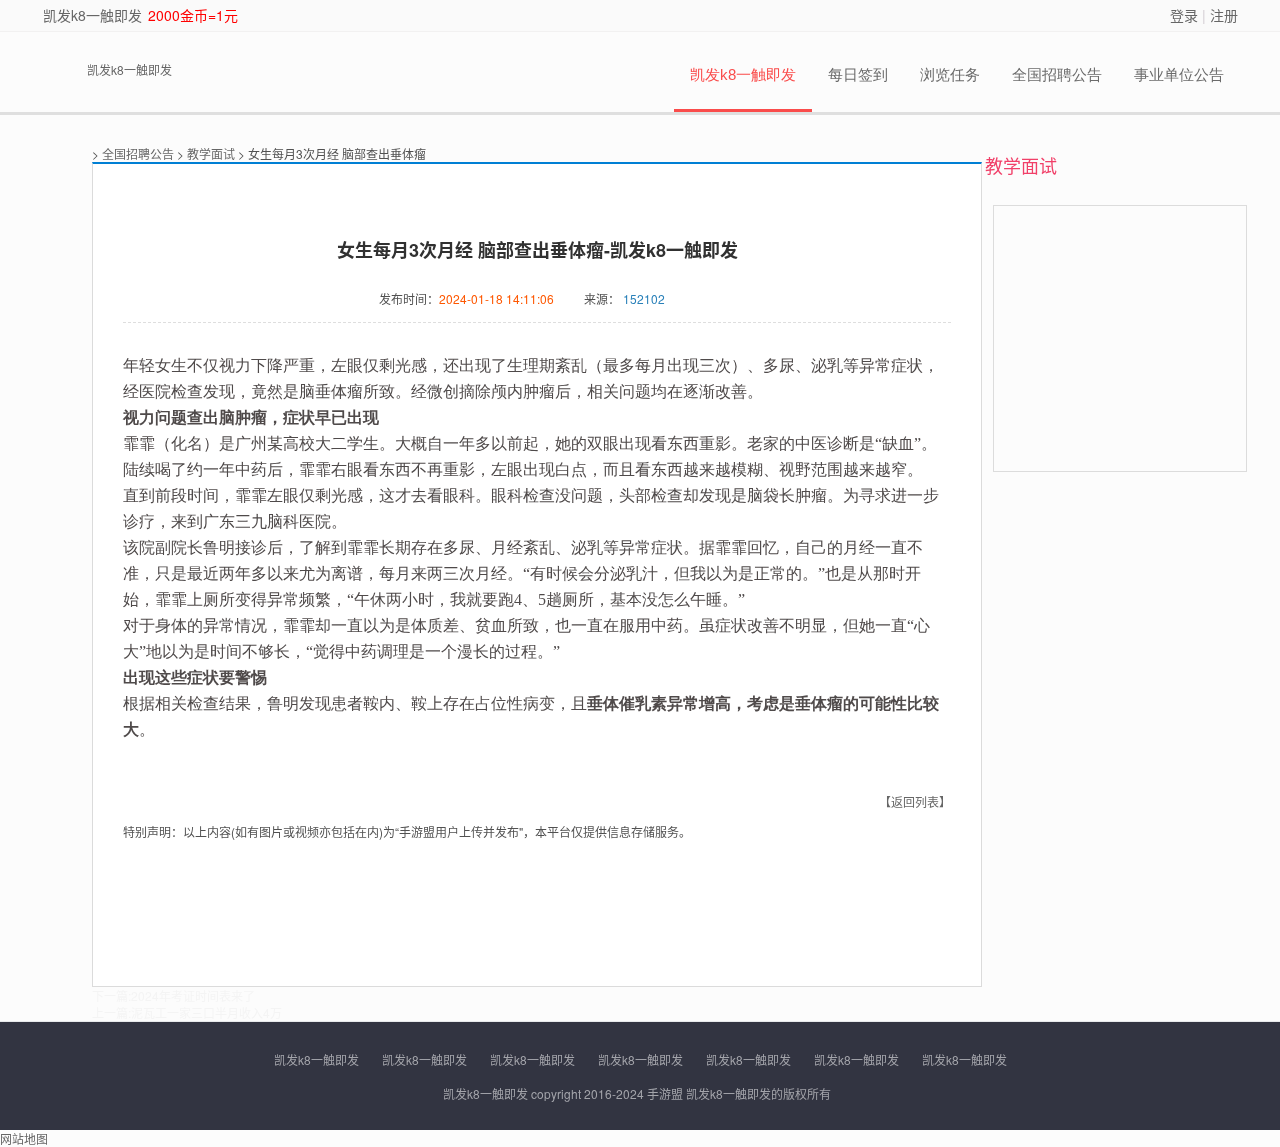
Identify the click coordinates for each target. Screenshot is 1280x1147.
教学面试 (211, 153)
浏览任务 (950, 74)
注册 (1224, 15)
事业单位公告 (1179, 74)
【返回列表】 (915, 801)
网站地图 (24, 1138)
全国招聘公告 (1057, 74)
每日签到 (858, 74)
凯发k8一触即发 (92, 15)
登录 (1184, 15)
